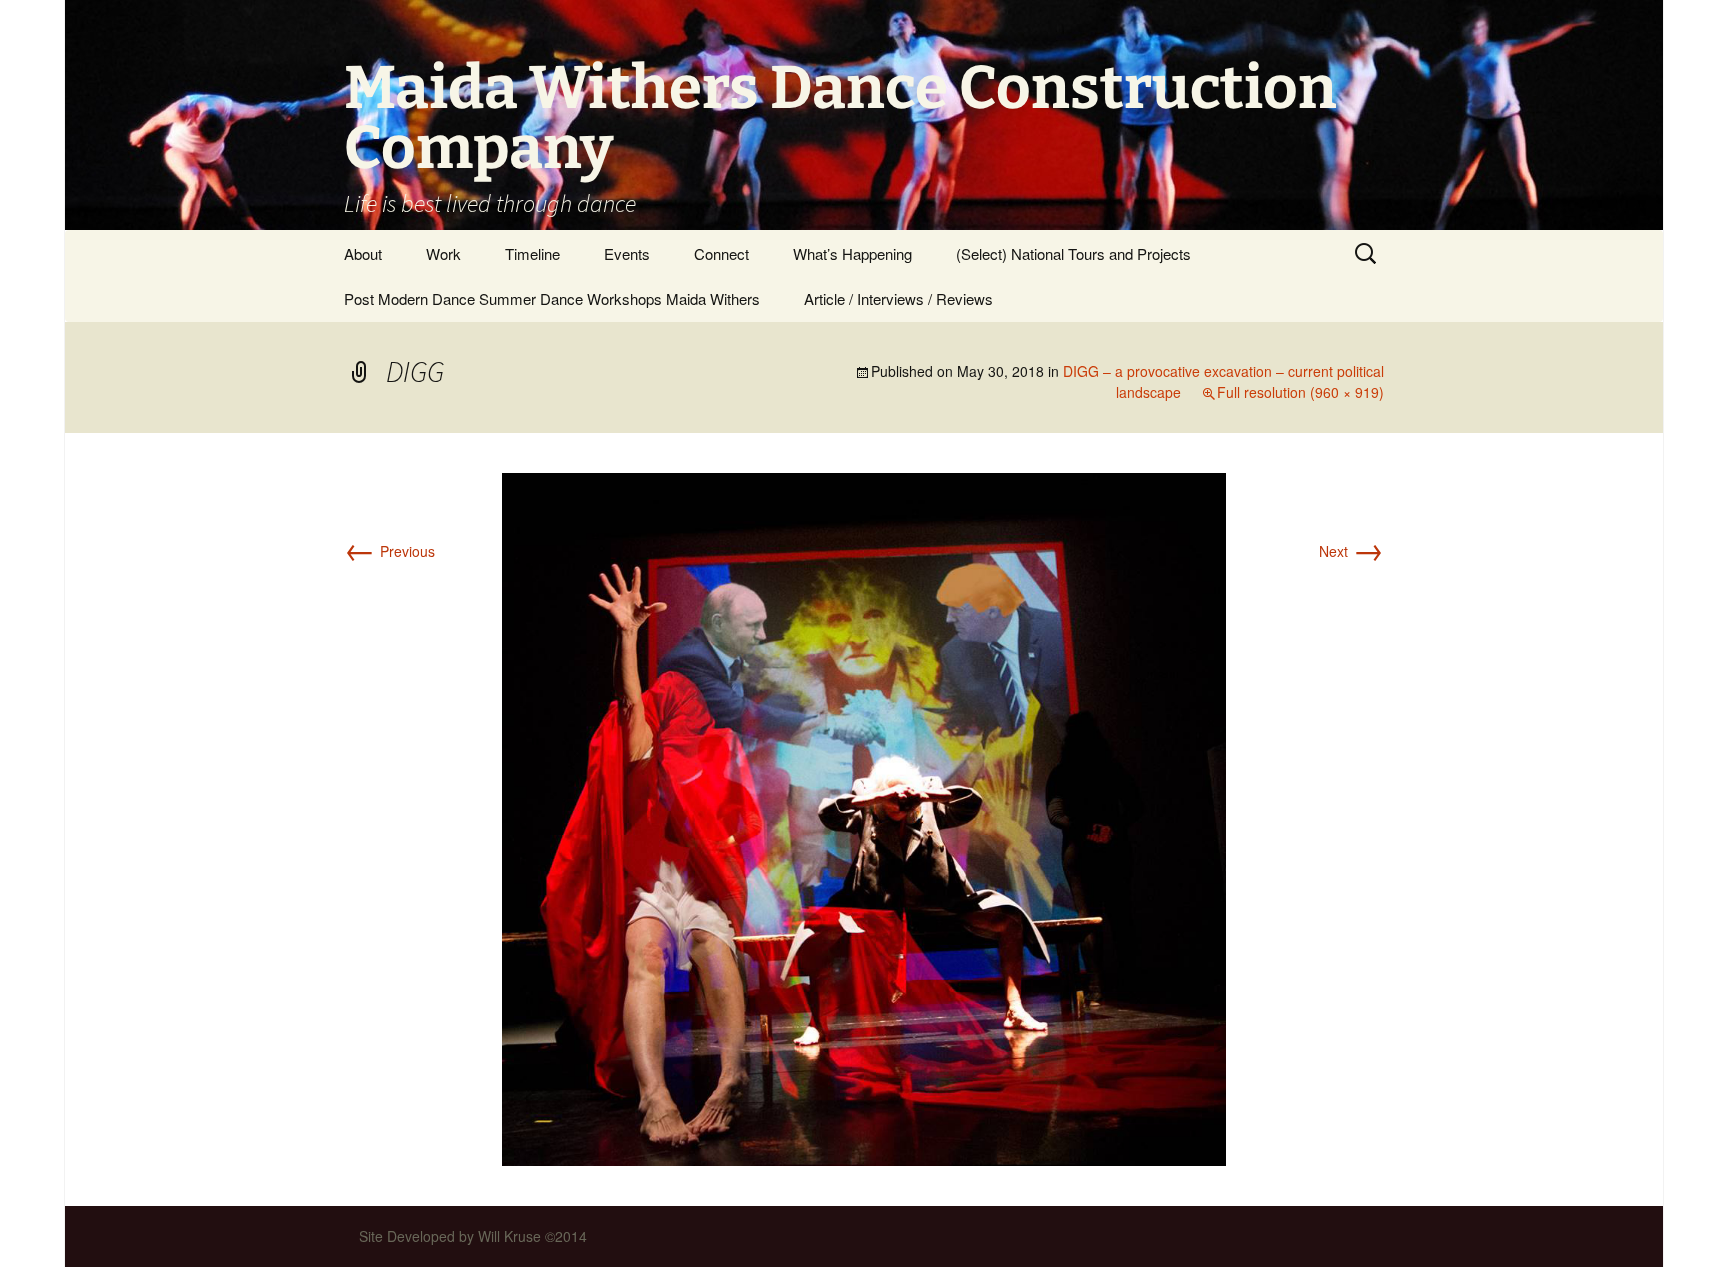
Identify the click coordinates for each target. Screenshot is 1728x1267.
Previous (389, 551)
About (363, 253)
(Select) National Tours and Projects (1073, 253)
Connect (721, 253)
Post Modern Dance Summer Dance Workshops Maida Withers (552, 298)
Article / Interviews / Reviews (898, 298)
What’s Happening (852, 253)
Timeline (532, 253)
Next (1351, 551)
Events (627, 253)
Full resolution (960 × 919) (1300, 392)
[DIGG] (864, 817)
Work (443, 253)
